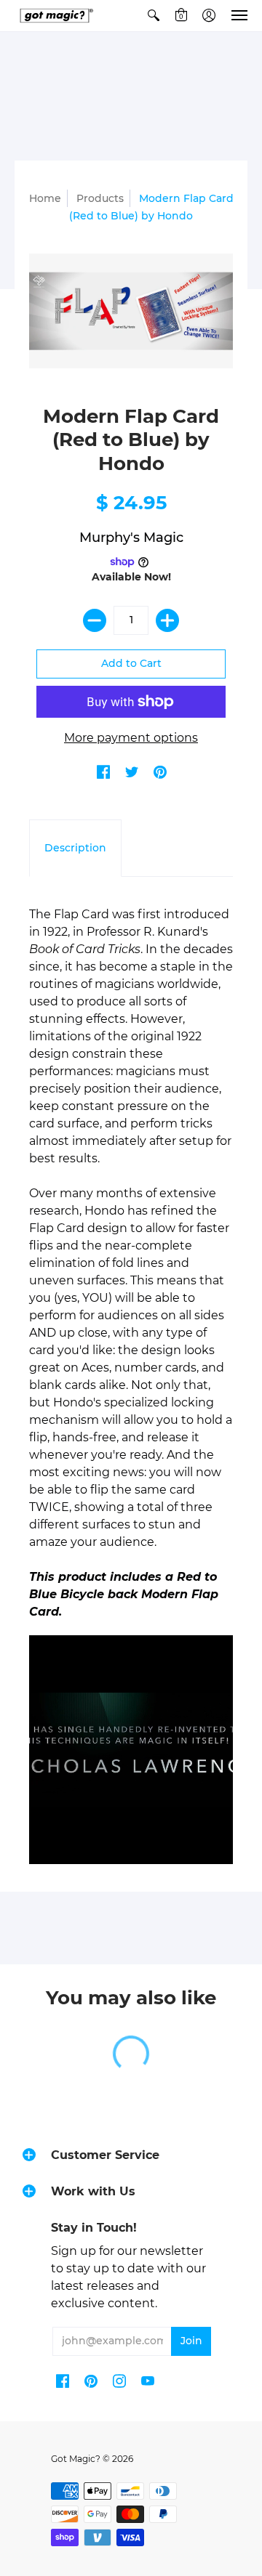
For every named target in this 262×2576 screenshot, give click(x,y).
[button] (154, 16)
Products (100, 198)
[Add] (167, 620)
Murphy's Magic (131, 538)
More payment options (131, 738)
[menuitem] (154, 16)
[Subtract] (95, 620)
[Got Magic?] (55, 16)
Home (45, 198)
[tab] (75, 848)
